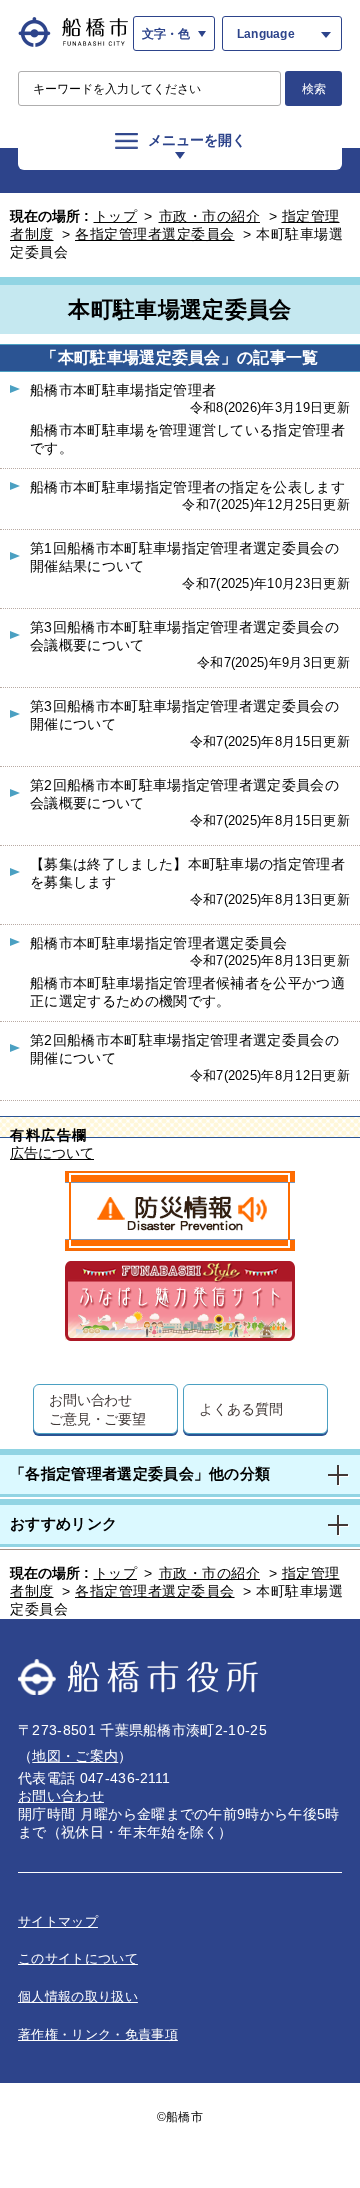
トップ (116, 216)
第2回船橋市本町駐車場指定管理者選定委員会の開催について (184, 1049)
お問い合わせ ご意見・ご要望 (97, 1409)
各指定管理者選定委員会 (155, 234)
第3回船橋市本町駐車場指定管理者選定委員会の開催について (184, 715)
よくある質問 (240, 1408)
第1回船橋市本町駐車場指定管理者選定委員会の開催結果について (184, 557)
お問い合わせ (61, 1796)
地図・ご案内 (75, 1756)
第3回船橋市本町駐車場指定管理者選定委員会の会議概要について (184, 636)
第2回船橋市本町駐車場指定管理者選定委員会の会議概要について (184, 794)
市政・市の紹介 (210, 216)
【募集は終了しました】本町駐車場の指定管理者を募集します (187, 873)
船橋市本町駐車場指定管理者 (123, 390)
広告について (52, 1153)
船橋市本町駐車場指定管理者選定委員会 (159, 943)
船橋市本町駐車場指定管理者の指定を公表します (187, 487)
